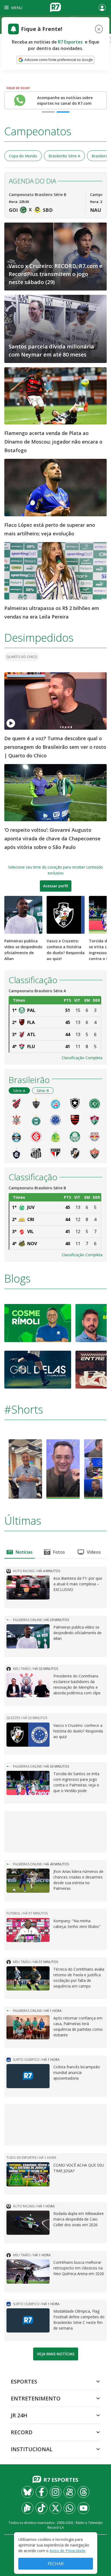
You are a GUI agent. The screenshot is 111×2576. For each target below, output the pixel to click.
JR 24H (19, 2415)
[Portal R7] (55, 7)
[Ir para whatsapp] (70, 2508)
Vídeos (94, 1552)
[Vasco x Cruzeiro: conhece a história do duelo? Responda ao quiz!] (66, 915)
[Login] (102, 8)
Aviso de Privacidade (67, 2551)
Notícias (24, 1552)
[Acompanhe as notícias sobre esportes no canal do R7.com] (20, 100)
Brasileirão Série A (64, 156)
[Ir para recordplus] (27, 2508)
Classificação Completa (82, 1058)
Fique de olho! (18, 88)
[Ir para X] (55, 2508)
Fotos (59, 1552)
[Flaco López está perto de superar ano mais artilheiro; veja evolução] (55, 487)
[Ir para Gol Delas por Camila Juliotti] (38, 1369)
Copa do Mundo (23, 156)
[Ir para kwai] (70, 2492)
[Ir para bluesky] (27, 2492)
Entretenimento (36, 2398)
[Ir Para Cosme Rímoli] (38, 1322)
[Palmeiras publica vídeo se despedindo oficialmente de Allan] (23, 915)
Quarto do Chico (22, 657)
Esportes (24, 2381)
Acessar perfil (56, 886)
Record (22, 2432)
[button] (103, 1469)
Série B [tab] (43, 1091)
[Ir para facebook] (41, 2492)
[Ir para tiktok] (41, 2508)
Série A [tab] (19, 1091)
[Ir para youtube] (84, 2508)
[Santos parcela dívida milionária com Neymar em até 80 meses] (55, 328)
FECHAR (56, 2564)
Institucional (32, 2449)
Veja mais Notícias (56, 2354)
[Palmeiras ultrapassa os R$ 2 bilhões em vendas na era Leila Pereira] (55, 570)
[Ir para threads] (84, 2492)
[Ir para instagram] (55, 2492)
